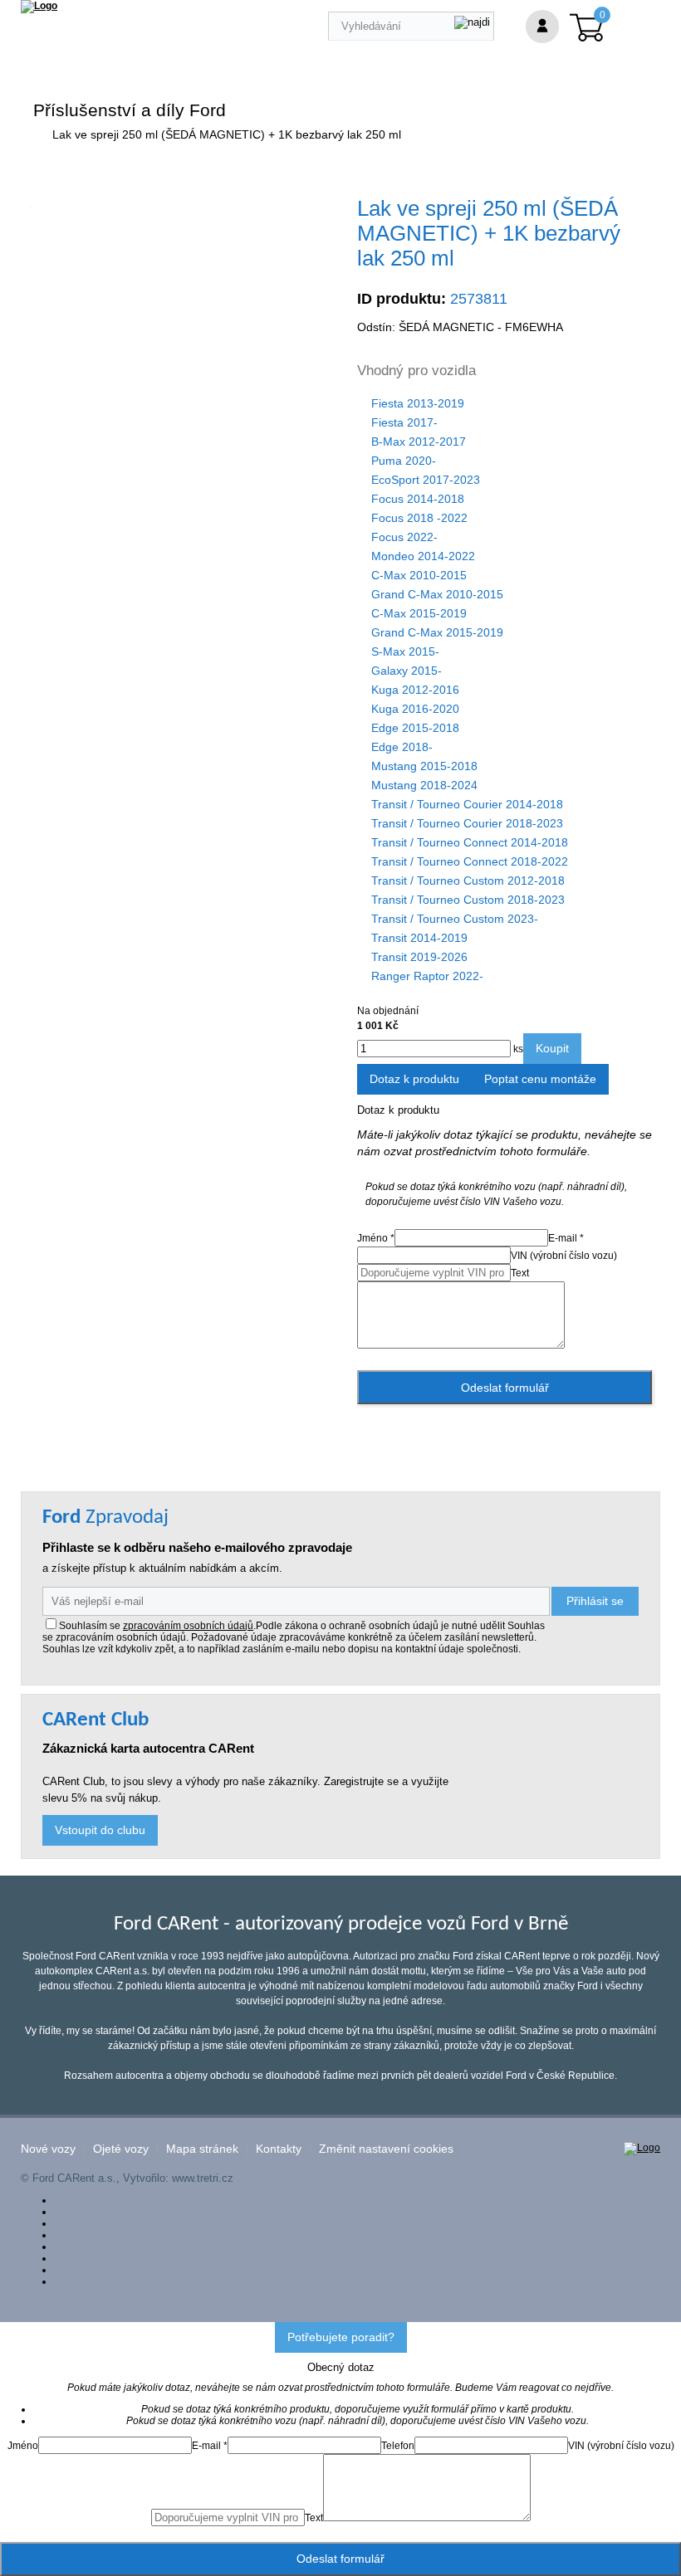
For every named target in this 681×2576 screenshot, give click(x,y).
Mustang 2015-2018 (424, 766)
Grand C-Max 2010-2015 (437, 594)
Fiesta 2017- (404, 422)
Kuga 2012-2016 (415, 690)
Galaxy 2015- (407, 671)
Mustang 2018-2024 (424, 785)
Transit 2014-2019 (419, 938)
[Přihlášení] (542, 27)
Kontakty (279, 2149)
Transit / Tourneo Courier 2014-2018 (467, 804)
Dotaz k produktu (414, 1079)
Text (520, 1273)
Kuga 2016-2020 (415, 709)
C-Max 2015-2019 (419, 613)
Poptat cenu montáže (540, 1079)
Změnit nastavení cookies (386, 2149)
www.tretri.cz (203, 2178)
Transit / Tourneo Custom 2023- (455, 919)
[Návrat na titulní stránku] (39, 6)
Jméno (23, 2446)
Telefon (398, 2446)
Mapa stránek (202, 2149)
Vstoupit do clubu (100, 1830)
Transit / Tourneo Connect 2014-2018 (470, 842)
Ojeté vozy (121, 2149)
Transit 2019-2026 (419, 957)
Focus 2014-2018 (418, 499)
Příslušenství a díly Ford (130, 110)
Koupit (552, 1048)
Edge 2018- (402, 747)
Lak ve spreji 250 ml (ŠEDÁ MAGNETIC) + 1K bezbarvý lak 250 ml (227, 134)
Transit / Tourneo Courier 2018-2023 (467, 823)
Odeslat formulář (505, 1388)
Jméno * (376, 1238)
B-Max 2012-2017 (419, 442)
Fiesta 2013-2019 (418, 403)
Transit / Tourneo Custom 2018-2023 (468, 900)
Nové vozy (48, 2149)
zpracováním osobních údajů (188, 1626)
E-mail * (566, 1238)
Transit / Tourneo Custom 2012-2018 (468, 881)
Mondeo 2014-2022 (423, 556)
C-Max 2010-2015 (419, 575)
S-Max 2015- (405, 651)
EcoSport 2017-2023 (426, 480)
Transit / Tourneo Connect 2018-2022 (470, 861)
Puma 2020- (404, 461)
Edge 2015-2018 (415, 728)
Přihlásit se (595, 1601)
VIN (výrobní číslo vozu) (564, 1256)
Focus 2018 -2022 (419, 518)
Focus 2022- (404, 537)
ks (517, 1049)
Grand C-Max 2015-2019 (437, 632)
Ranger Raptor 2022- (427, 976)
